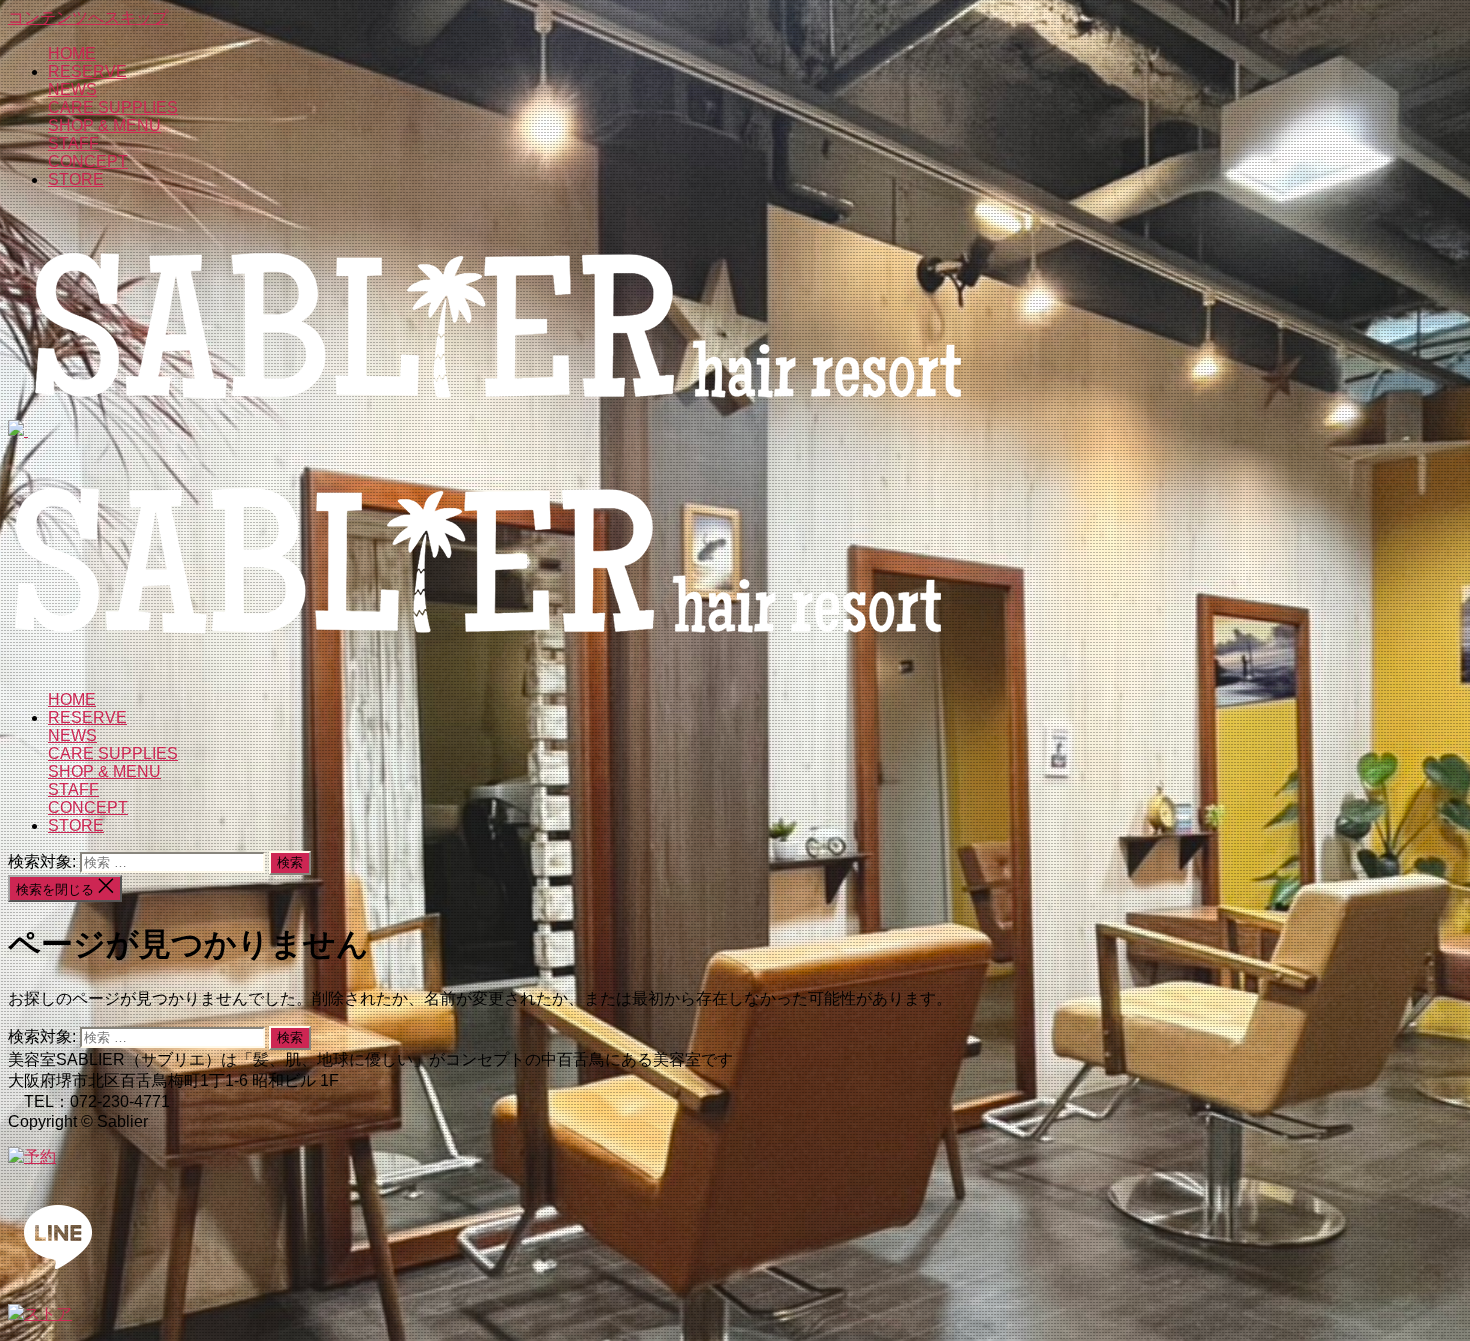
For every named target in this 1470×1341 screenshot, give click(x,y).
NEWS (72, 89)
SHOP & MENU (104, 125)
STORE (76, 179)
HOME (72, 53)
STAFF (73, 143)
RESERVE (87, 71)
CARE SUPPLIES (113, 107)
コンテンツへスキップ (88, 17)
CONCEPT (88, 161)
